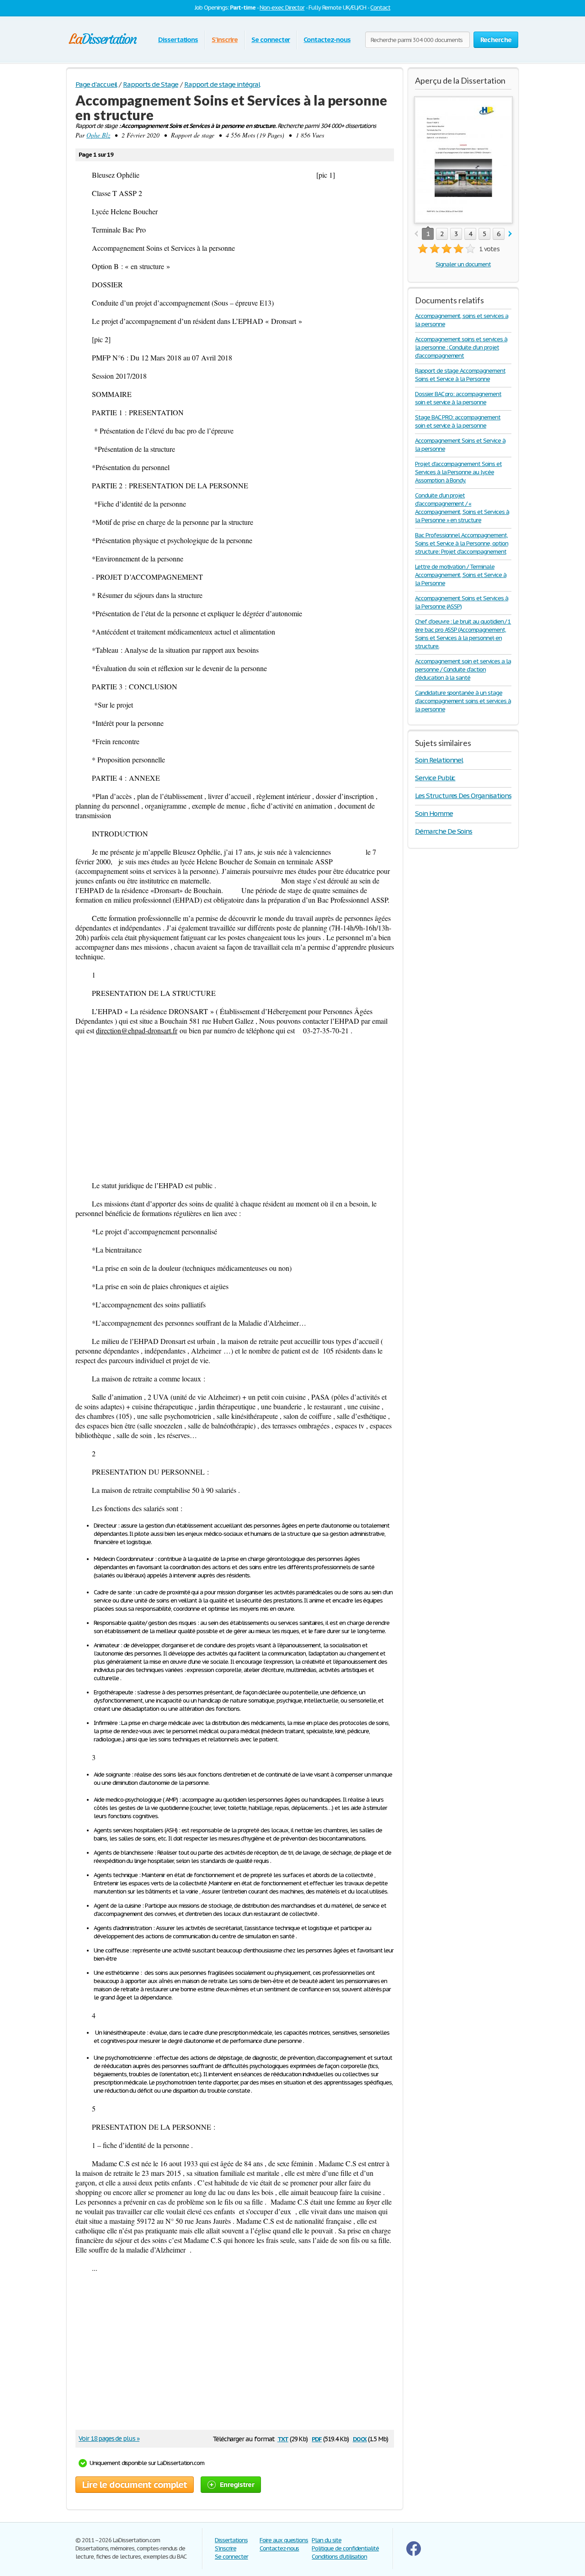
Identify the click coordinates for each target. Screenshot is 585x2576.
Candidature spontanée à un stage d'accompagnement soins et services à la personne (463, 701)
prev (416, 234)
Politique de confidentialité (345, 2548)
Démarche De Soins (444, 831)
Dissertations (178, 40)
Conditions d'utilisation (339, 2557)
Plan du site (327, 2540)
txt (283, 2438)
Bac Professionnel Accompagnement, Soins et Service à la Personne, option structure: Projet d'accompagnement (461, 543)
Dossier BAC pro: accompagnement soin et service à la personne (458, 398)
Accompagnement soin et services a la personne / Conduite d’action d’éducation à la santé (463, 669)
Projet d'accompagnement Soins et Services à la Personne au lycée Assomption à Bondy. (458, 472)
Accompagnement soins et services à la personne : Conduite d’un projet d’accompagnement (461, 347)
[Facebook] (414, 2554)
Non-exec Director (282, 8)
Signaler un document (463, 264)
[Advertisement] (235, 1108)
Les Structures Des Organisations (463, 796)
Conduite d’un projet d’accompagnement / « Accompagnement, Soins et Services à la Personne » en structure (462, 508)
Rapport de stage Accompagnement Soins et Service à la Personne (460, 375)
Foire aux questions (284, 2540)
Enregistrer (237, 2484)
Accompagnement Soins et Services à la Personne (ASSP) (462, 602)
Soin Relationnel (439, 760)
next (510, 234)
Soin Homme (434, 813)
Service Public (435, 778)
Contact (380, 8)
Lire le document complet (135, 2485)
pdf (317, 2438)
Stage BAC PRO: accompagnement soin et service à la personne (458, 421)
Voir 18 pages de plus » (109, 2438)
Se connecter (271, 40)
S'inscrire (225, 40)
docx (360, 2438)
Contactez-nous (327, 40)
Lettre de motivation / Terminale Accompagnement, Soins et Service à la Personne (461, 575)
